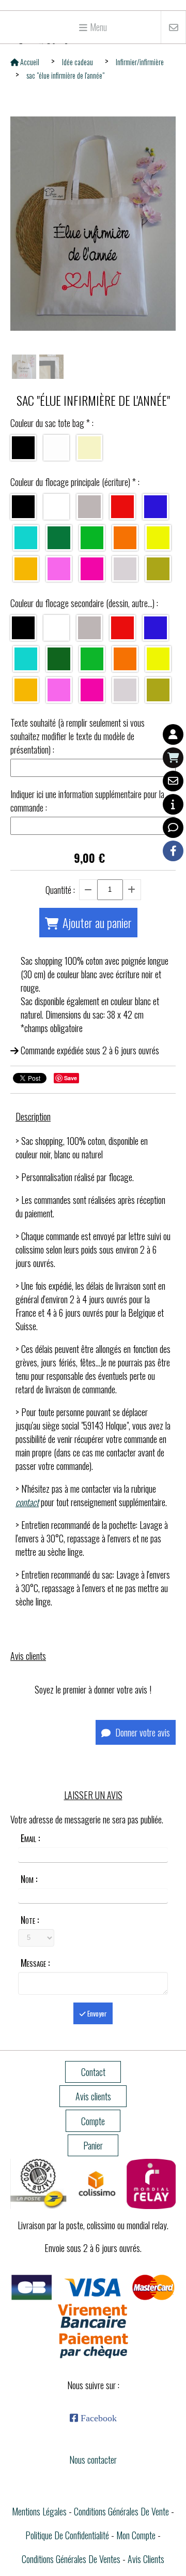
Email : (30, 1838)
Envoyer (96, 2013)
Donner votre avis (142, 1732)
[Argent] (125, 569)
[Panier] (173, 758)
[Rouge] (122, 507)
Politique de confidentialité (67, 2535)
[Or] (158, 569)
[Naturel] (89, 448)
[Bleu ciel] (26, 538)
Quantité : (60, 890)
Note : (30, 1920)
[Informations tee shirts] (173, 804)
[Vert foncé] (59, 659)
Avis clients (146, 2559)
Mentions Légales (39, 2511)
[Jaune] (26, 569)
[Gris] (89, 507)
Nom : (29, 1879)
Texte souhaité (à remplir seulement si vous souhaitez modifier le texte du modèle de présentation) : (78, 736)
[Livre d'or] (173, 828)
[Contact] (173, 781)
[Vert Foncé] (59, 538)
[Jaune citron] (158, 538)
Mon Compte (136, 2535)
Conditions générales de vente (121, 2511)
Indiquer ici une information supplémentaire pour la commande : (87, 801)
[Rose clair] (59, 569)
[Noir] (23, 448)
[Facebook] (173, 851)
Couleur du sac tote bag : (52, 423)
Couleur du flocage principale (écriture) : (75, 482)
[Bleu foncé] (156, 507)
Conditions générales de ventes (71, 2559)
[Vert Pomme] (92, 538)
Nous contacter (93, 2460)
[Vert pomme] (92, 659)
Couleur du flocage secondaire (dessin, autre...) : (84, 603)
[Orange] (125, 538)
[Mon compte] (173, 734)
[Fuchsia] (92, 569)
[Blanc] (56, 448)
